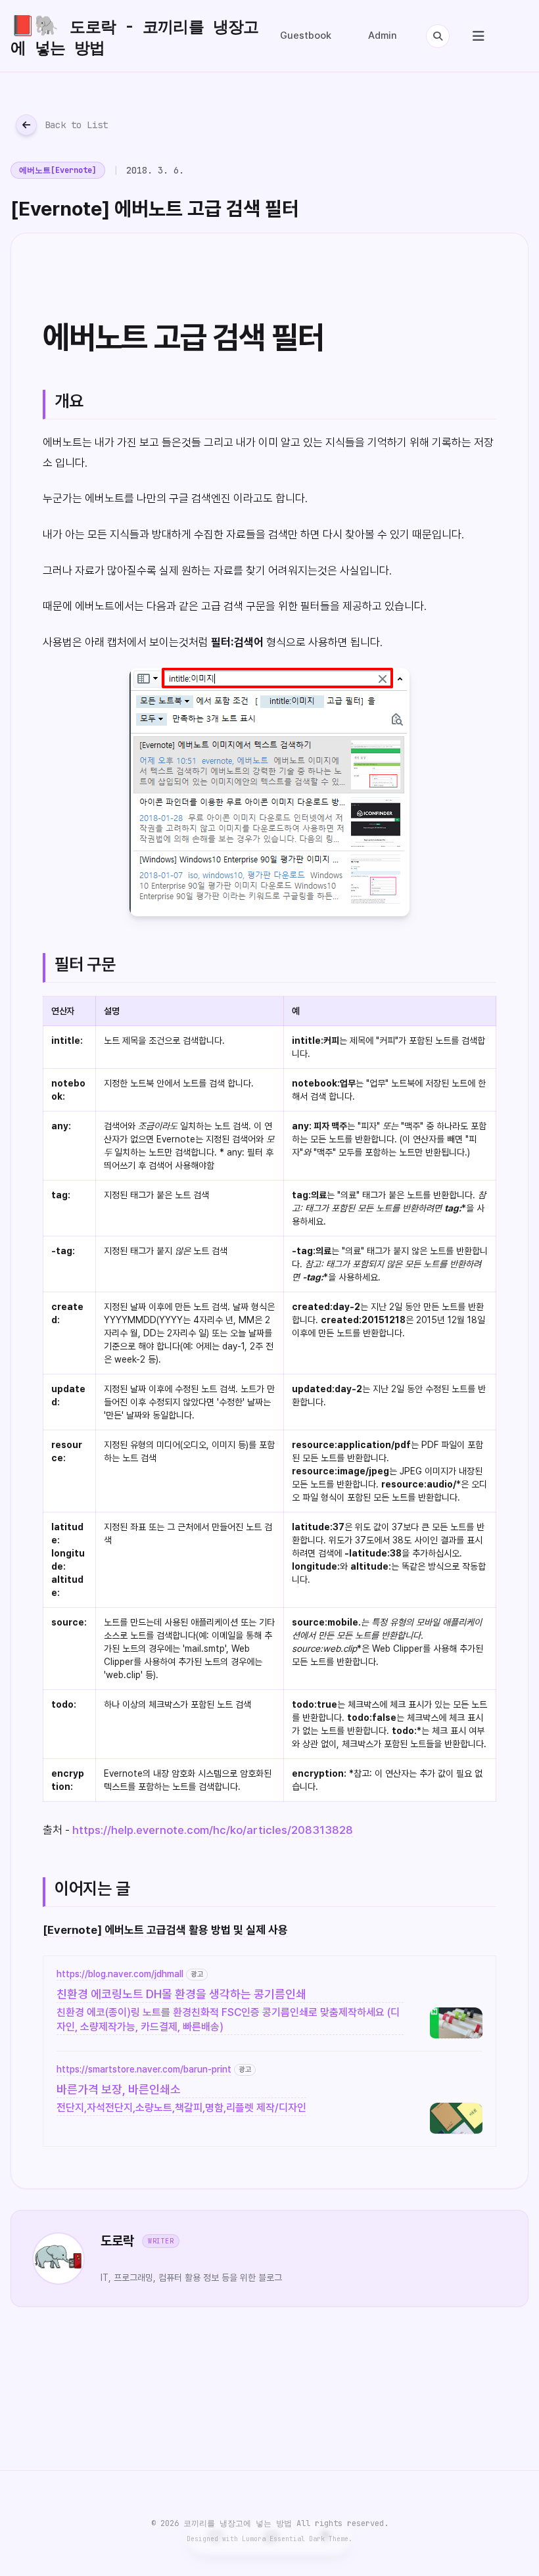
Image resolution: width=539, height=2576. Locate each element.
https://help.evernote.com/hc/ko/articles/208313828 (213, 1830)
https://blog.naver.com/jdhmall (120, 1974)
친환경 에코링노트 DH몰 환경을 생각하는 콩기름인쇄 (181, 1994)
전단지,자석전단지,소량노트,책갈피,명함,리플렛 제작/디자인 (181, 2108)
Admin (383, 35)
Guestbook (306, 35)
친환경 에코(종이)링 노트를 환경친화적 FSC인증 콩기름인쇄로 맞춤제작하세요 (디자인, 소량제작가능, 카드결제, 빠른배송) (228, 2020)
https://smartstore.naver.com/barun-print (144, 2069)
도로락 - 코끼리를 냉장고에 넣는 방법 (135, 35)
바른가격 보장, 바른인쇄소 (119, 2089)
